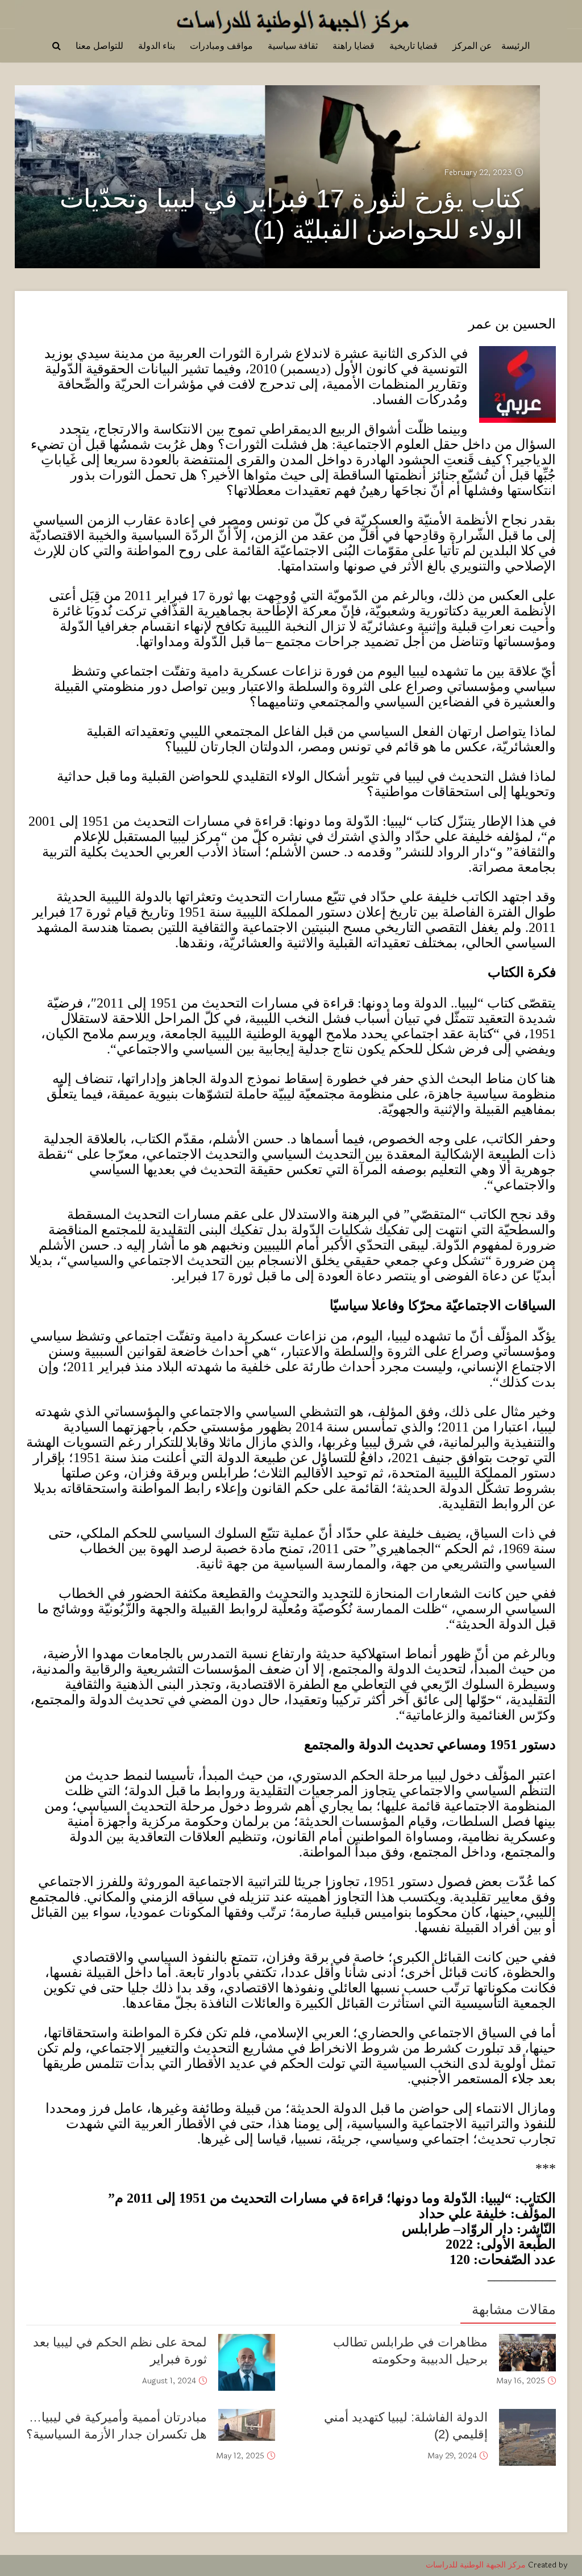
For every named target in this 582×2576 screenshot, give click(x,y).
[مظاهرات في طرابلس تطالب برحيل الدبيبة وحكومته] (527, 2353)
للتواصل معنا (99, 46)
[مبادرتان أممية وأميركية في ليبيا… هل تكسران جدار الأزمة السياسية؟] (247, 2425)
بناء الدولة (157, 46)
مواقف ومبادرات (221, 46)
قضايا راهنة (354, 46)
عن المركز (472, 46)
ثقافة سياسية (293, 46)
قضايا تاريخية (413, 46)
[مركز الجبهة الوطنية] (291, 18)
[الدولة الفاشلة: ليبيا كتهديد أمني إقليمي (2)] (527, 2437)
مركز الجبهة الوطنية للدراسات (476, 2565)
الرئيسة (516, 46)
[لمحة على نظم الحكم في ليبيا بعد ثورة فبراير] (247, 2362)
